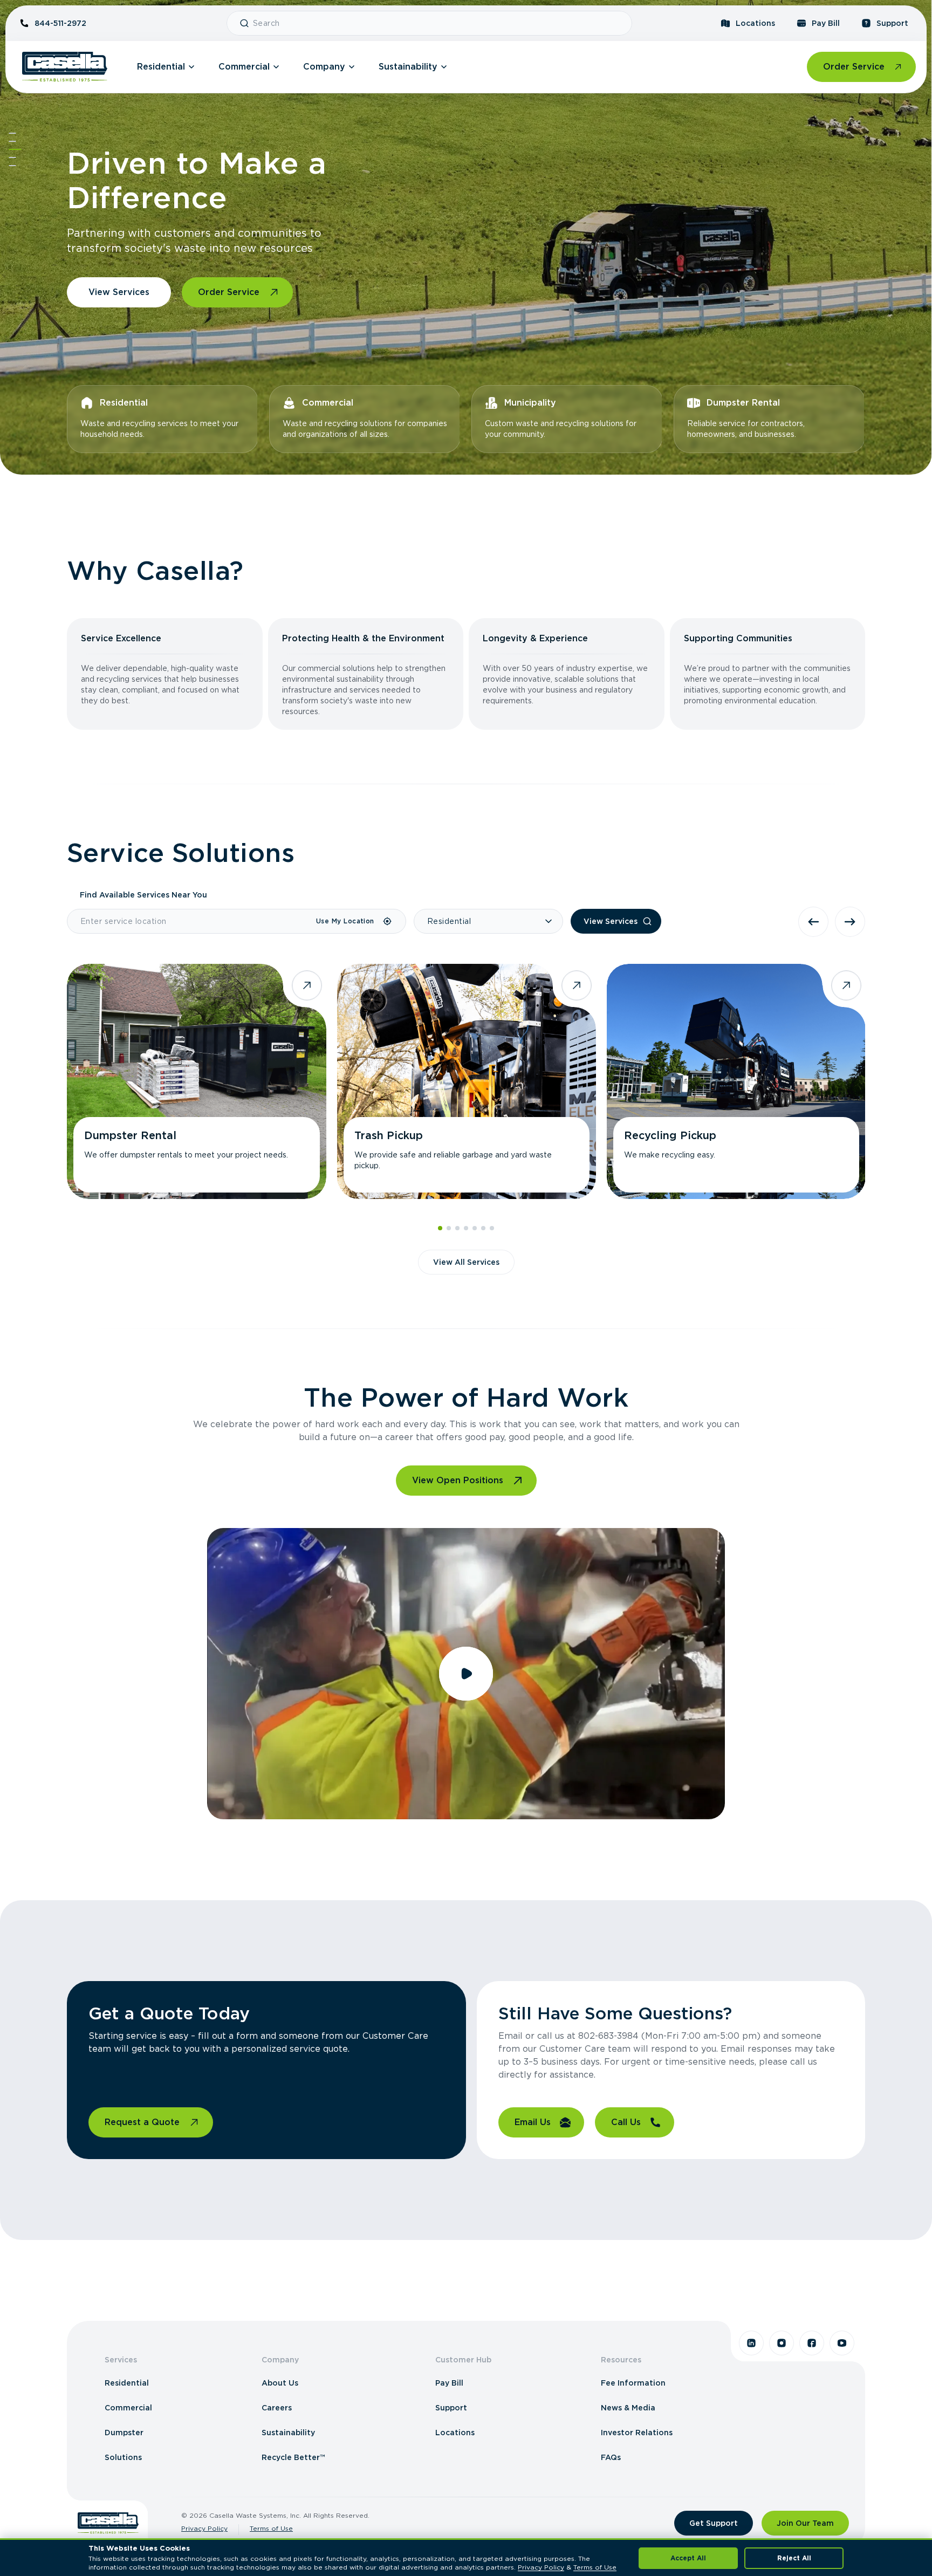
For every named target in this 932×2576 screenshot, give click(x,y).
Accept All (688, 2558)
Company (324, 67)
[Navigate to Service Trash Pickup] (467, 1081)
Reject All (794, 2558)
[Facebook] (812, 2343)
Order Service (854, 67)
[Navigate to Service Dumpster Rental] (196, 1081)
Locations (755, 23)
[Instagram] (782, 2343)
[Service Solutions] (15, 149)
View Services (119, 292)
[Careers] (12, 157)
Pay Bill (826, 23)
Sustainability (408, 67)
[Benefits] (12, 141)
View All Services (466, 1262)
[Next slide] (850, 922)
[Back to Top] (12, 133)
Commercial (244, 67)
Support (892, 23)
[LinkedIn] (751, 2343)
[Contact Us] (12, 166)
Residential (161, 67)
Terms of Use (271, 2528)
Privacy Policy (204, 2528)
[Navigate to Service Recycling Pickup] (736, 1081)
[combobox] (438, 23)
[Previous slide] (813, 922)
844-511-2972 (60, 23)
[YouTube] (842, 2343)
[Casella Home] (65, 67)
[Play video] (466, 1674)
